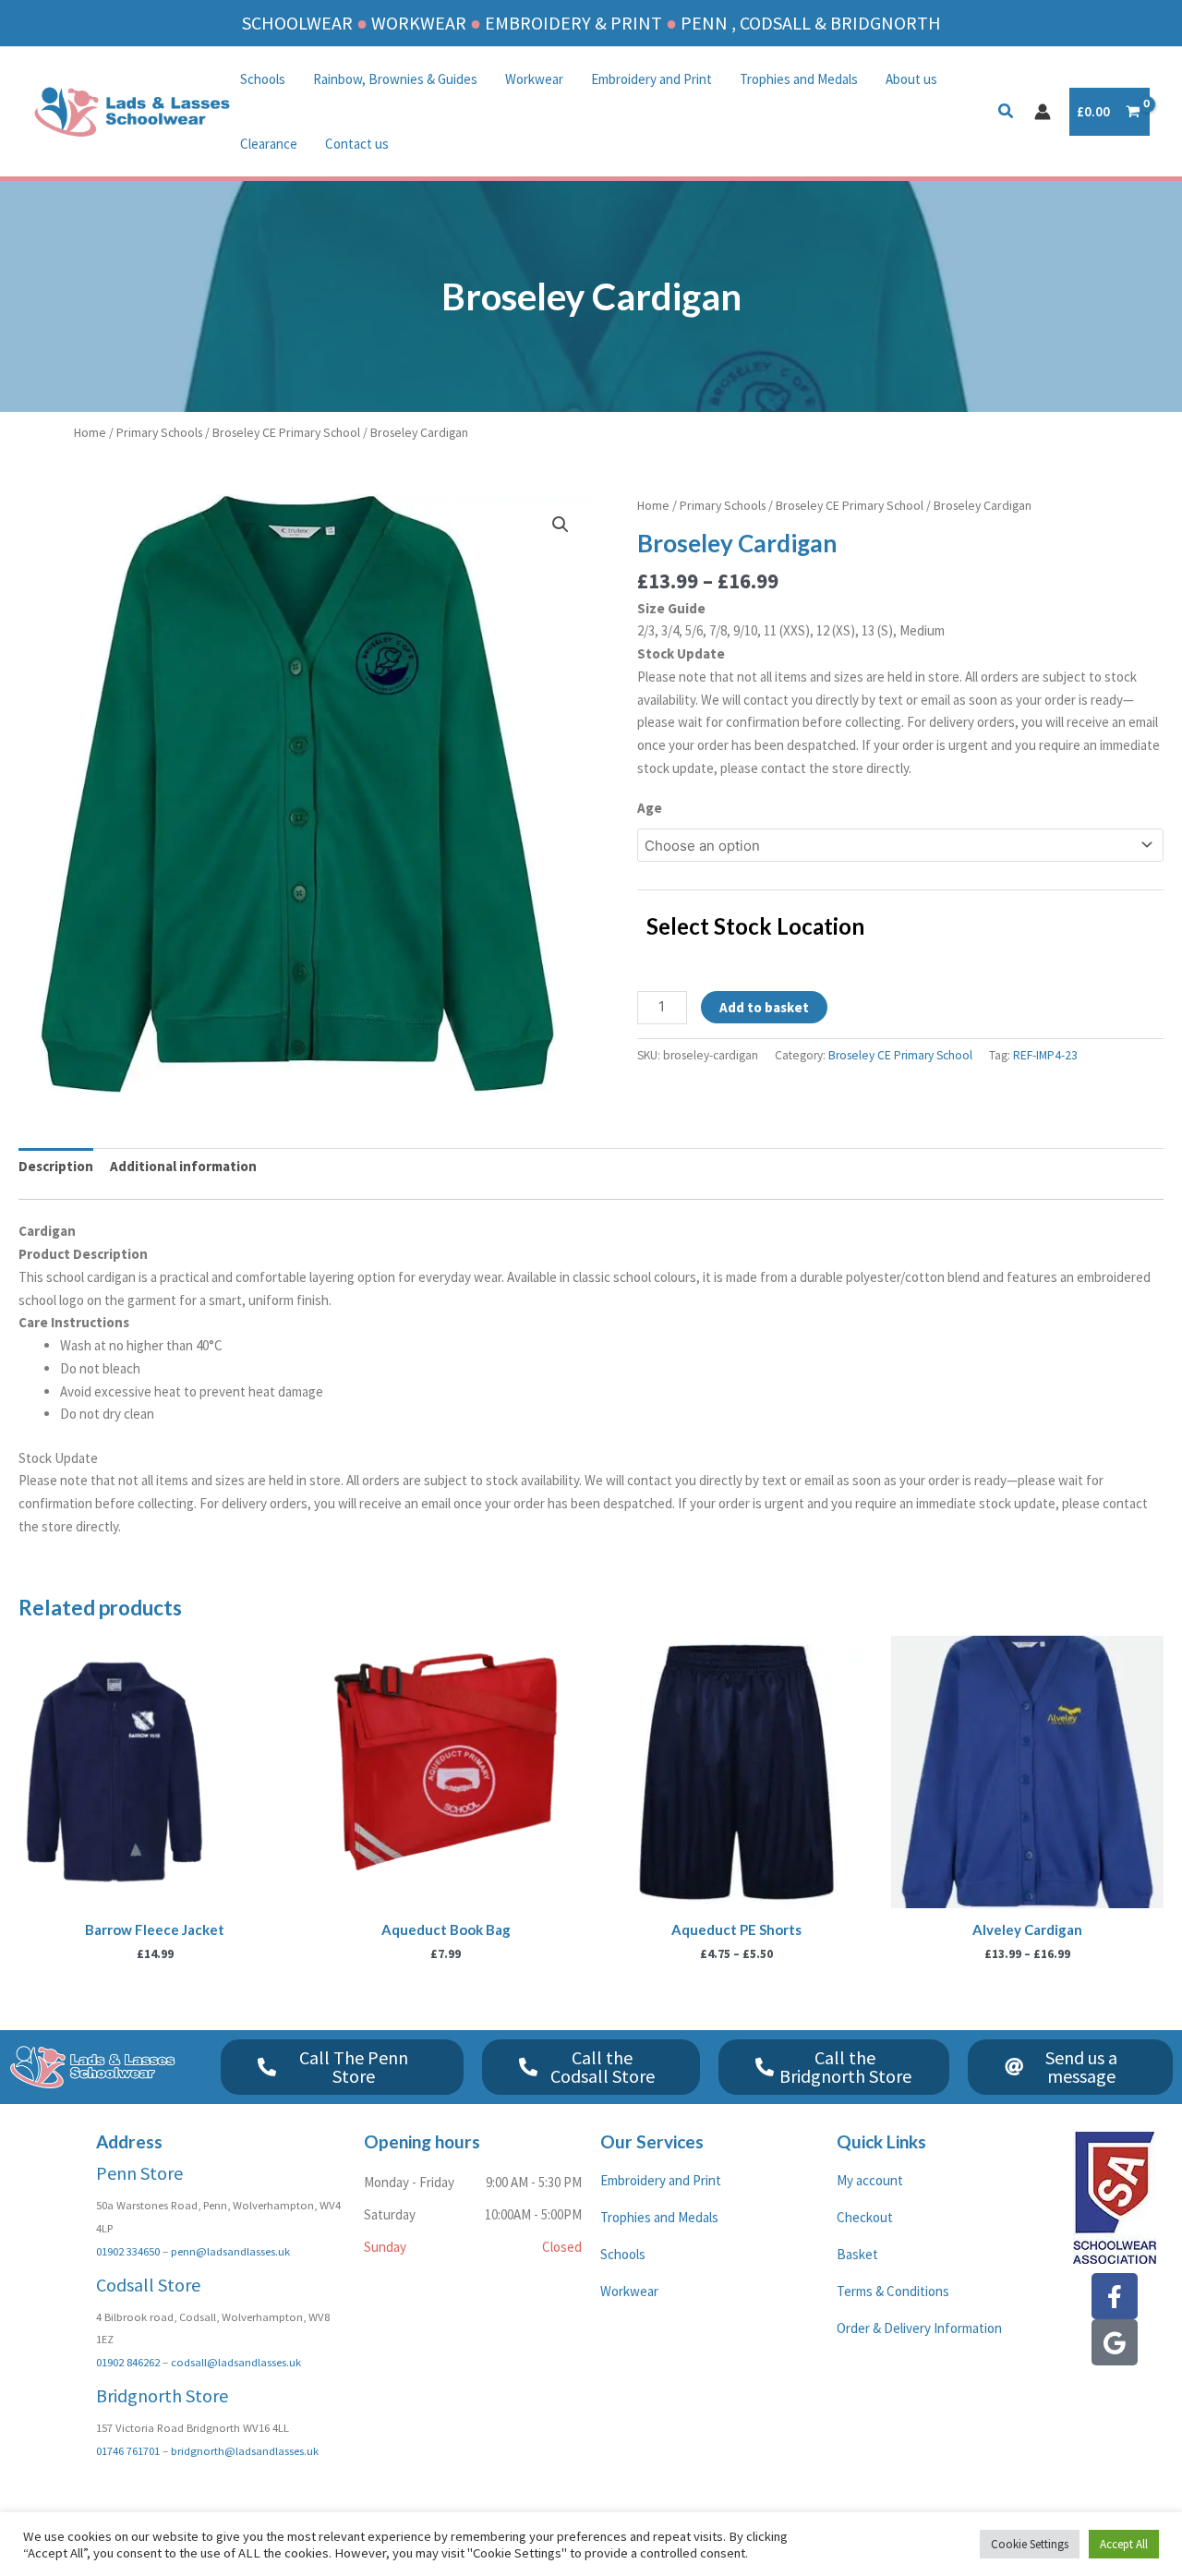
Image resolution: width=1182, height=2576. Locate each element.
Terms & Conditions (893, 2291)
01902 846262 (128, 2362)
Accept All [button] (1124, 2544)
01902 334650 (128, 2251)
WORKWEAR (419, 23)
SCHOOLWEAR (297, 23)
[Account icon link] (1043, 112)
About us (911, 79)
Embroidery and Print (651, 79)
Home (90, 432)
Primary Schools (159, 432)
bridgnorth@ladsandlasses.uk (245, 2450)
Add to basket (764, 1007)
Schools (263, 79)
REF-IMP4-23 (1045, 1055)
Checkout (865, 2217)
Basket (857, 2254)
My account (870, 2180)
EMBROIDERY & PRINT (573, 23)
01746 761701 (128, 2450)
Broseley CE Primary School (286, 432)
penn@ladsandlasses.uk (230, 2251)
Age (650, 808)
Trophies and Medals (799, 79)
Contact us (357, 144)
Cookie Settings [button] (1030, 2544)
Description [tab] (56, 1166)
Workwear (534, 79)
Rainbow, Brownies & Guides (395, 79)
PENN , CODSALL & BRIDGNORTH (811, 23)
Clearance (269, 144)
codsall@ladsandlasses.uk (236, 2362)
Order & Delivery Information (919, 2328)
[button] (1007, 113)
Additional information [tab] (183, 1166)
